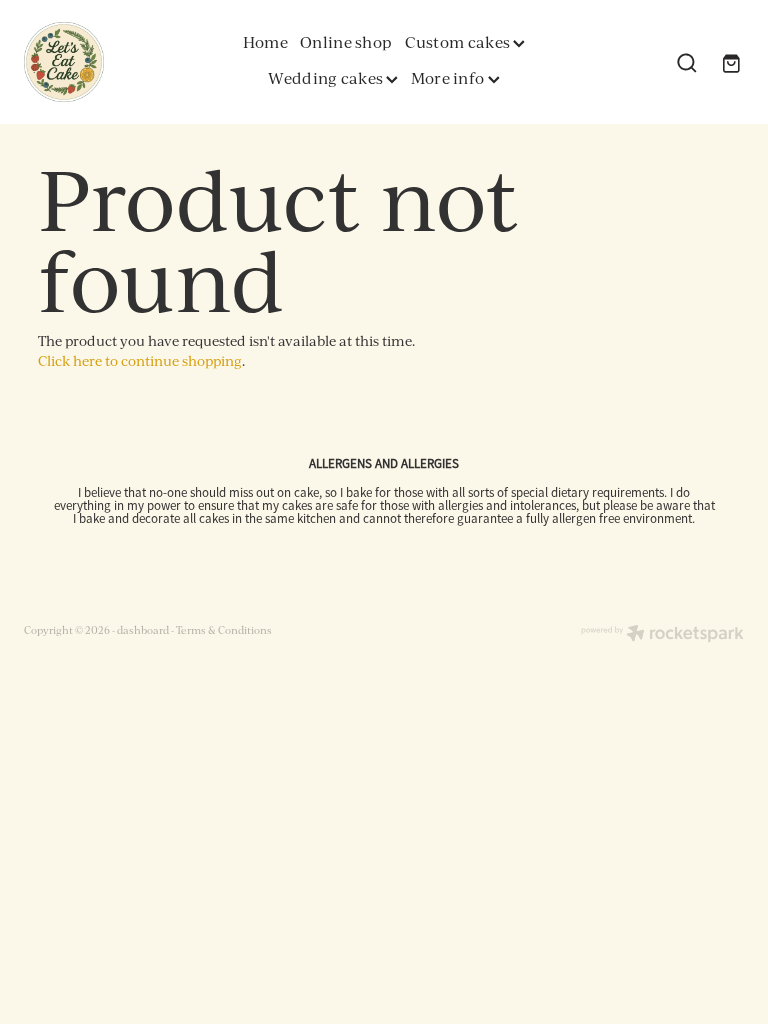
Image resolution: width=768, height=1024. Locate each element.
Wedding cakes (327, 78)
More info (449, 78)
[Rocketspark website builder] (662, 634)
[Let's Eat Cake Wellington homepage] (96, 62)
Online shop (346, 42)
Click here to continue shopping (140, 360)
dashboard (143, 629)
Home (265, 42)
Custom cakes (459, 42)
